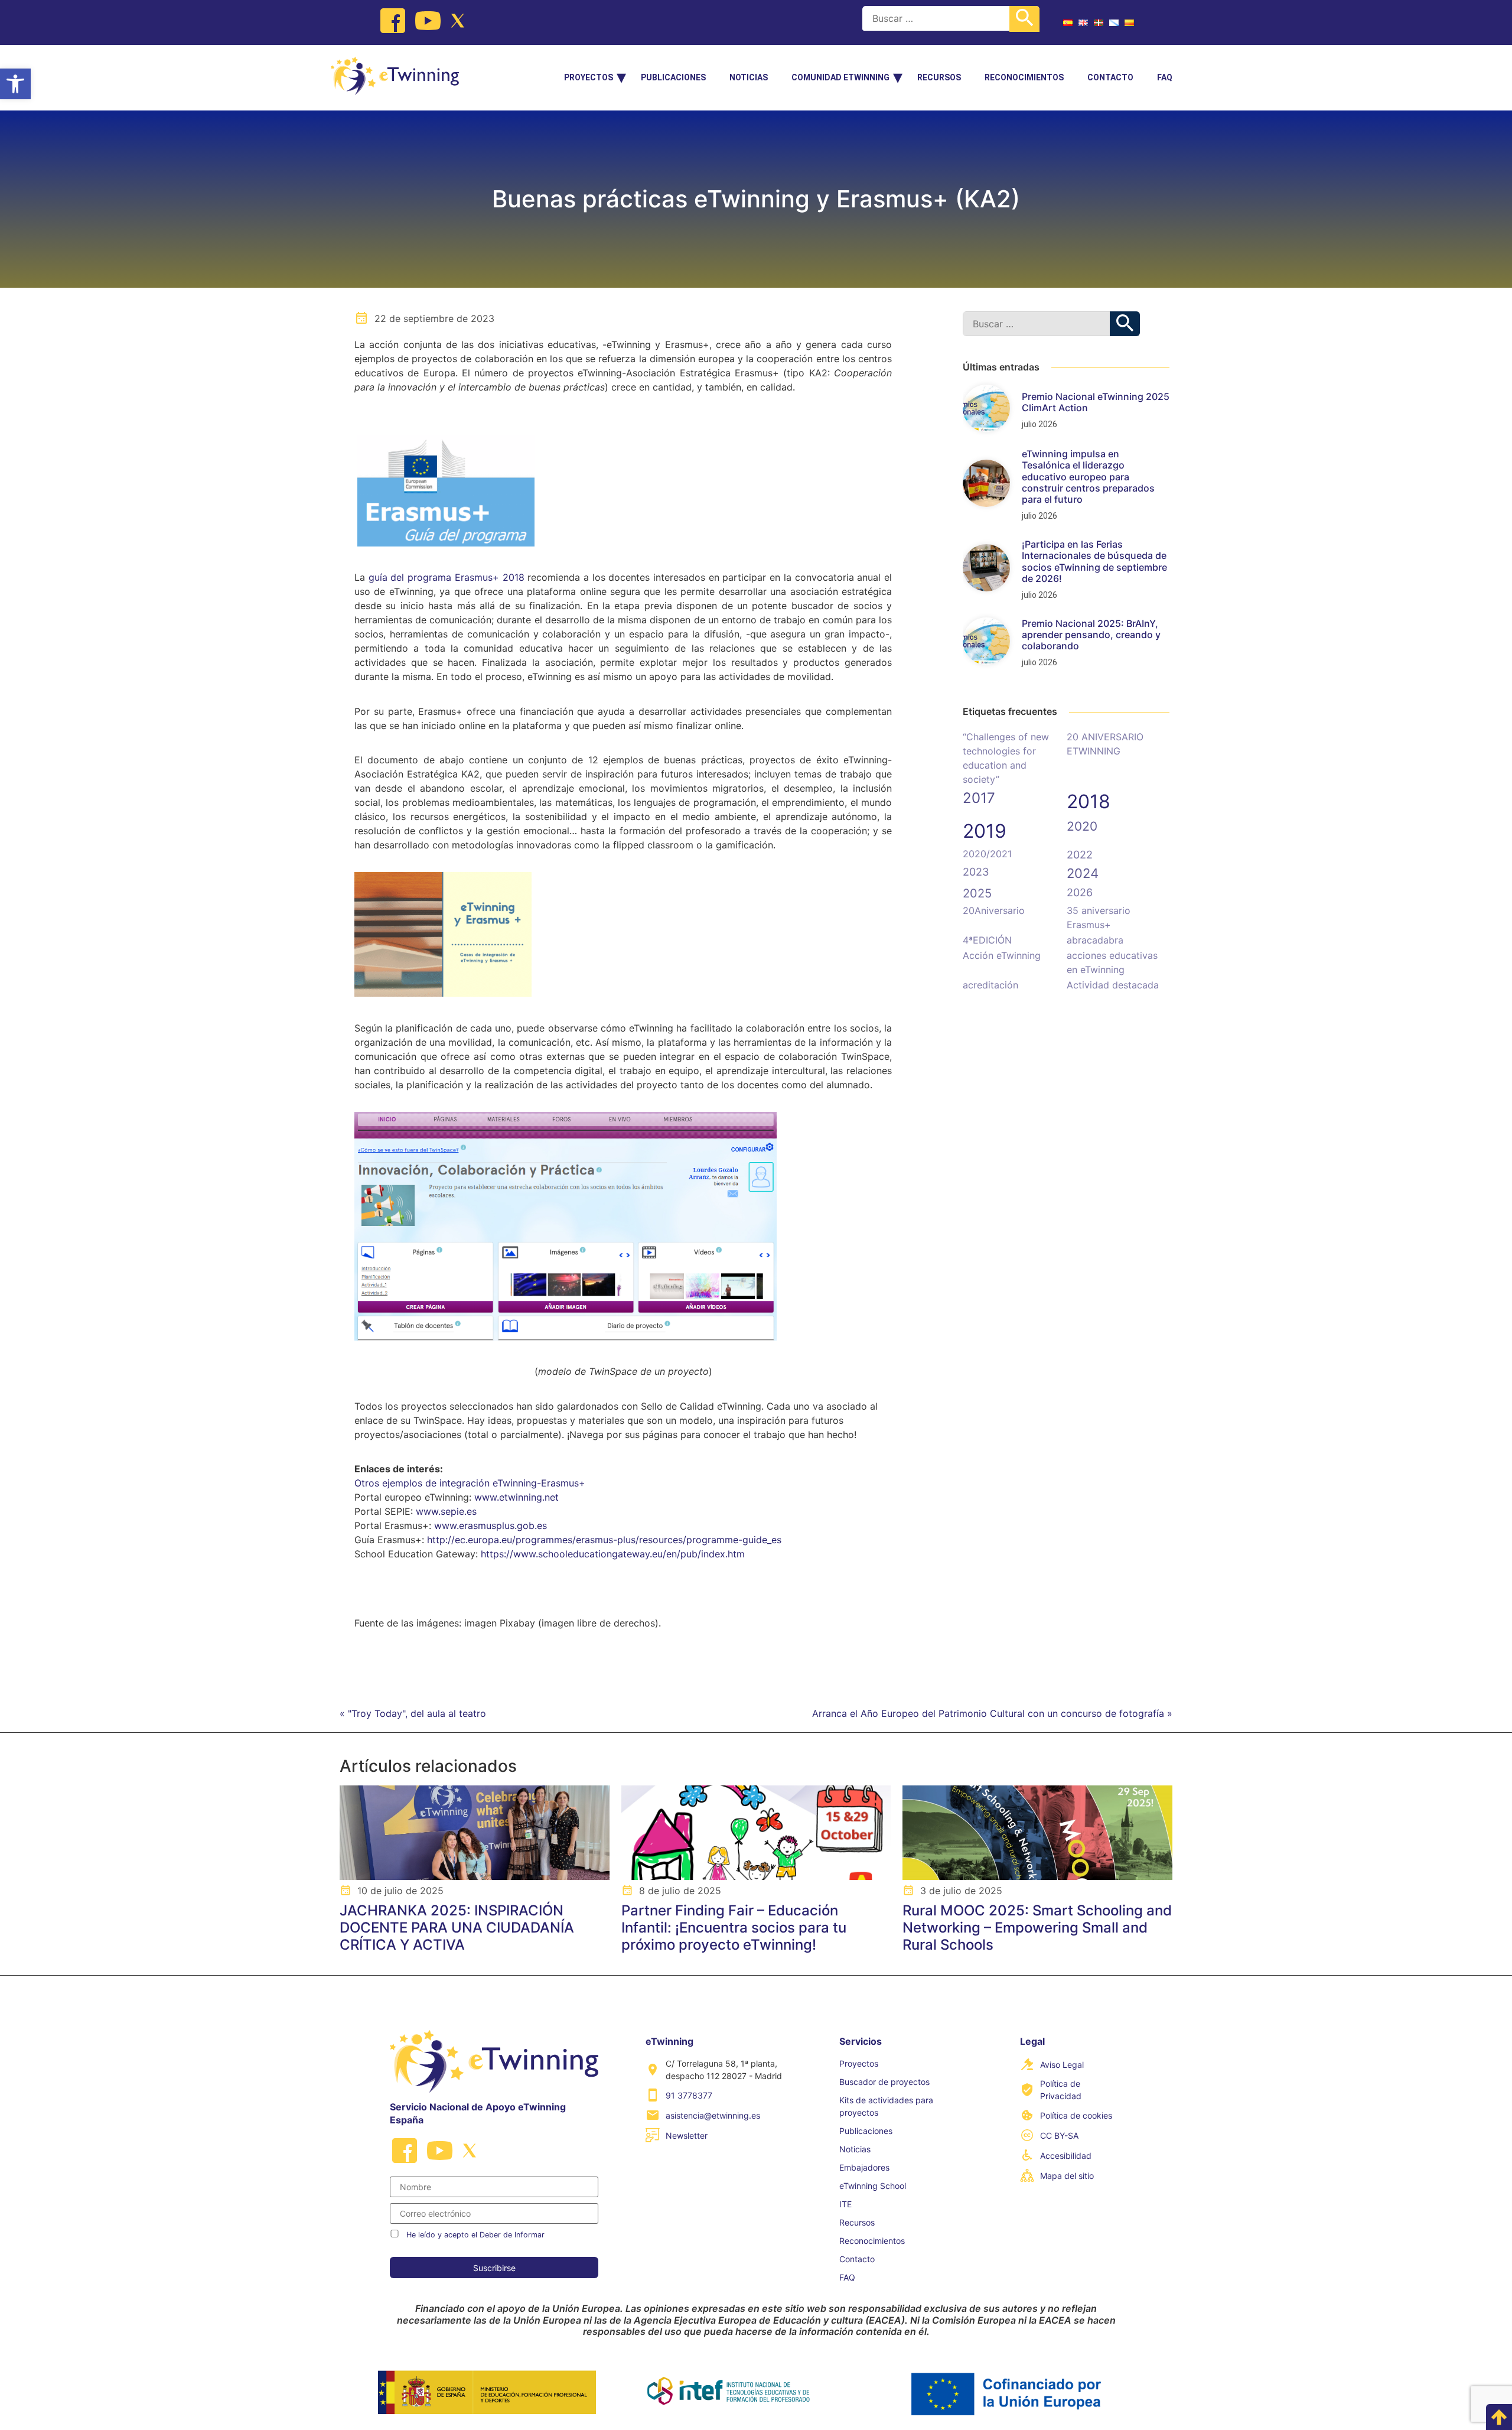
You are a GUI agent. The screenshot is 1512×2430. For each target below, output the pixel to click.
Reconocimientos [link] (1024, 77)
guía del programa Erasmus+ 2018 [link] (447, 577)
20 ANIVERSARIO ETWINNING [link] (1105, 744)
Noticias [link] (749, 77)
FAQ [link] (1165, 77)
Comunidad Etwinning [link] (840, 77)
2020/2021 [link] (987, 854)
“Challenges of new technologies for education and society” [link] (1006, 758)
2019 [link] (985, 831)
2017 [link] (979, 798)
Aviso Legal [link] (1062, 2065)
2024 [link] (1083, 873)
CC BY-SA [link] (1059, 2135)
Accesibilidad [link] (1066, 2156)
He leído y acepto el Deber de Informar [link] (475, 2235)
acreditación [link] (990, 985)
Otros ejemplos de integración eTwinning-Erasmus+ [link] (470, 1483)
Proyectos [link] (589, 77)
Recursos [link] (939, 77)
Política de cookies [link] (1076, 2115)
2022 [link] (1080, 855)
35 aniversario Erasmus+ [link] (1099, 918)
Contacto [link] (1110, 77)
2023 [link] (976, 872)
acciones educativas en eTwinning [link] (1112, 962)
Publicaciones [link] (673, 77)
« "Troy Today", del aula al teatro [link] (413, 1713)
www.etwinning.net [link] (517, 1497)
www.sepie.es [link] (446, 1511)
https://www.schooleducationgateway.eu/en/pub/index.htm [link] (613, 1554)
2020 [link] (1082, 826)
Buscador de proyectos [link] (884, 2082)
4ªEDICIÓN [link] (987, 940)
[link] (15, 84)
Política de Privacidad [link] (1061, 2090)
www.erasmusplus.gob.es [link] (491, 1525)
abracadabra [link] (1095, 940)
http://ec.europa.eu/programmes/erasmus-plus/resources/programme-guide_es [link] (604, 1540)
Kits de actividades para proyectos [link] (886, 2106)
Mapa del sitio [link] (1067, 2176)
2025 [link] (977, 893)
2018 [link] (1089, 801)
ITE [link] (845, 2204)
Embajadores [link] (864, 2167)
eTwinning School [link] (873, 2186)
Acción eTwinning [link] (1002, 955)
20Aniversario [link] (994, 910)
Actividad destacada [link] (1113, 985)
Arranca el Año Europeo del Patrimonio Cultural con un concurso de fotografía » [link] (992, 1713)
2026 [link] (1080, 892)
